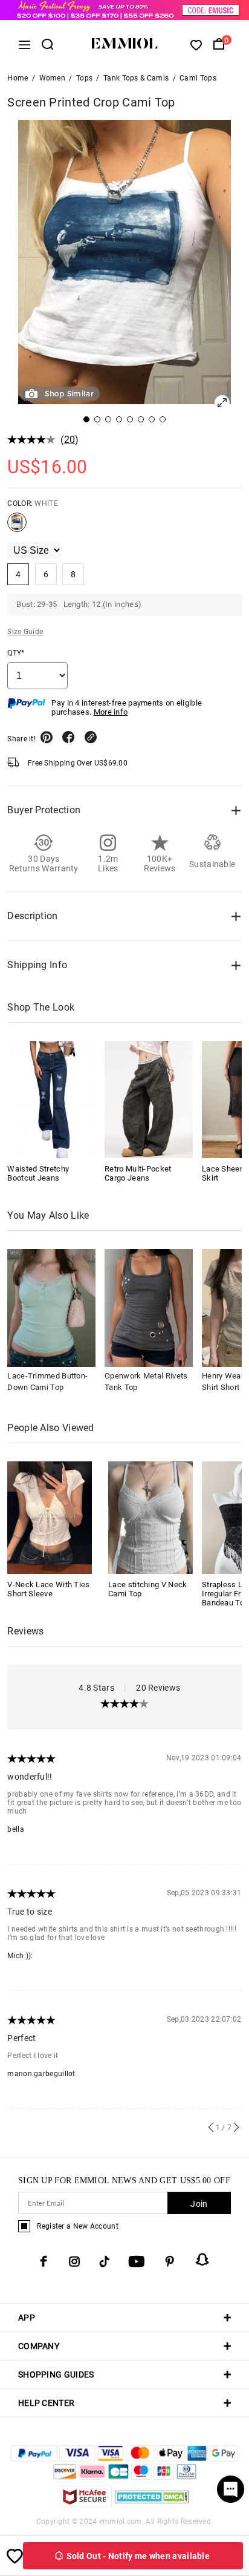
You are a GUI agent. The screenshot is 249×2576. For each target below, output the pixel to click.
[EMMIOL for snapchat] (202, 2260)
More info (111, 712)
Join (199, 2204)
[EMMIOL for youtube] (137, 2261)
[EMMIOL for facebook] (44, 2261)
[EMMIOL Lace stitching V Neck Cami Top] (150, 1517)
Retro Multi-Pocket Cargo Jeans (138, 1173)
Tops (84, 78)
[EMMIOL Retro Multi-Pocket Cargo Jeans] (149, 1100)
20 (70, 440)
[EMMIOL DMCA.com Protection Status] (152, 2504)
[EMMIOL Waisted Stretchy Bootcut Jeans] (51, 1100)
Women (53, 78)
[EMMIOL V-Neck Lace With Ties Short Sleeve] (50, 1517)
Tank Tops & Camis (136, 78)
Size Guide (25, 632)
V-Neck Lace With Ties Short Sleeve (48, 1589)
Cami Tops (198, 78)
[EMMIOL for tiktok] (104, 2261)
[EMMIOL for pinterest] (170, 2261)
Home (18, 78)
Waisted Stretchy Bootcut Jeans (38, 1173)
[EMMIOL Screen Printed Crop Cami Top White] (17, 527)
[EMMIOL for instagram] (74, 2261)
